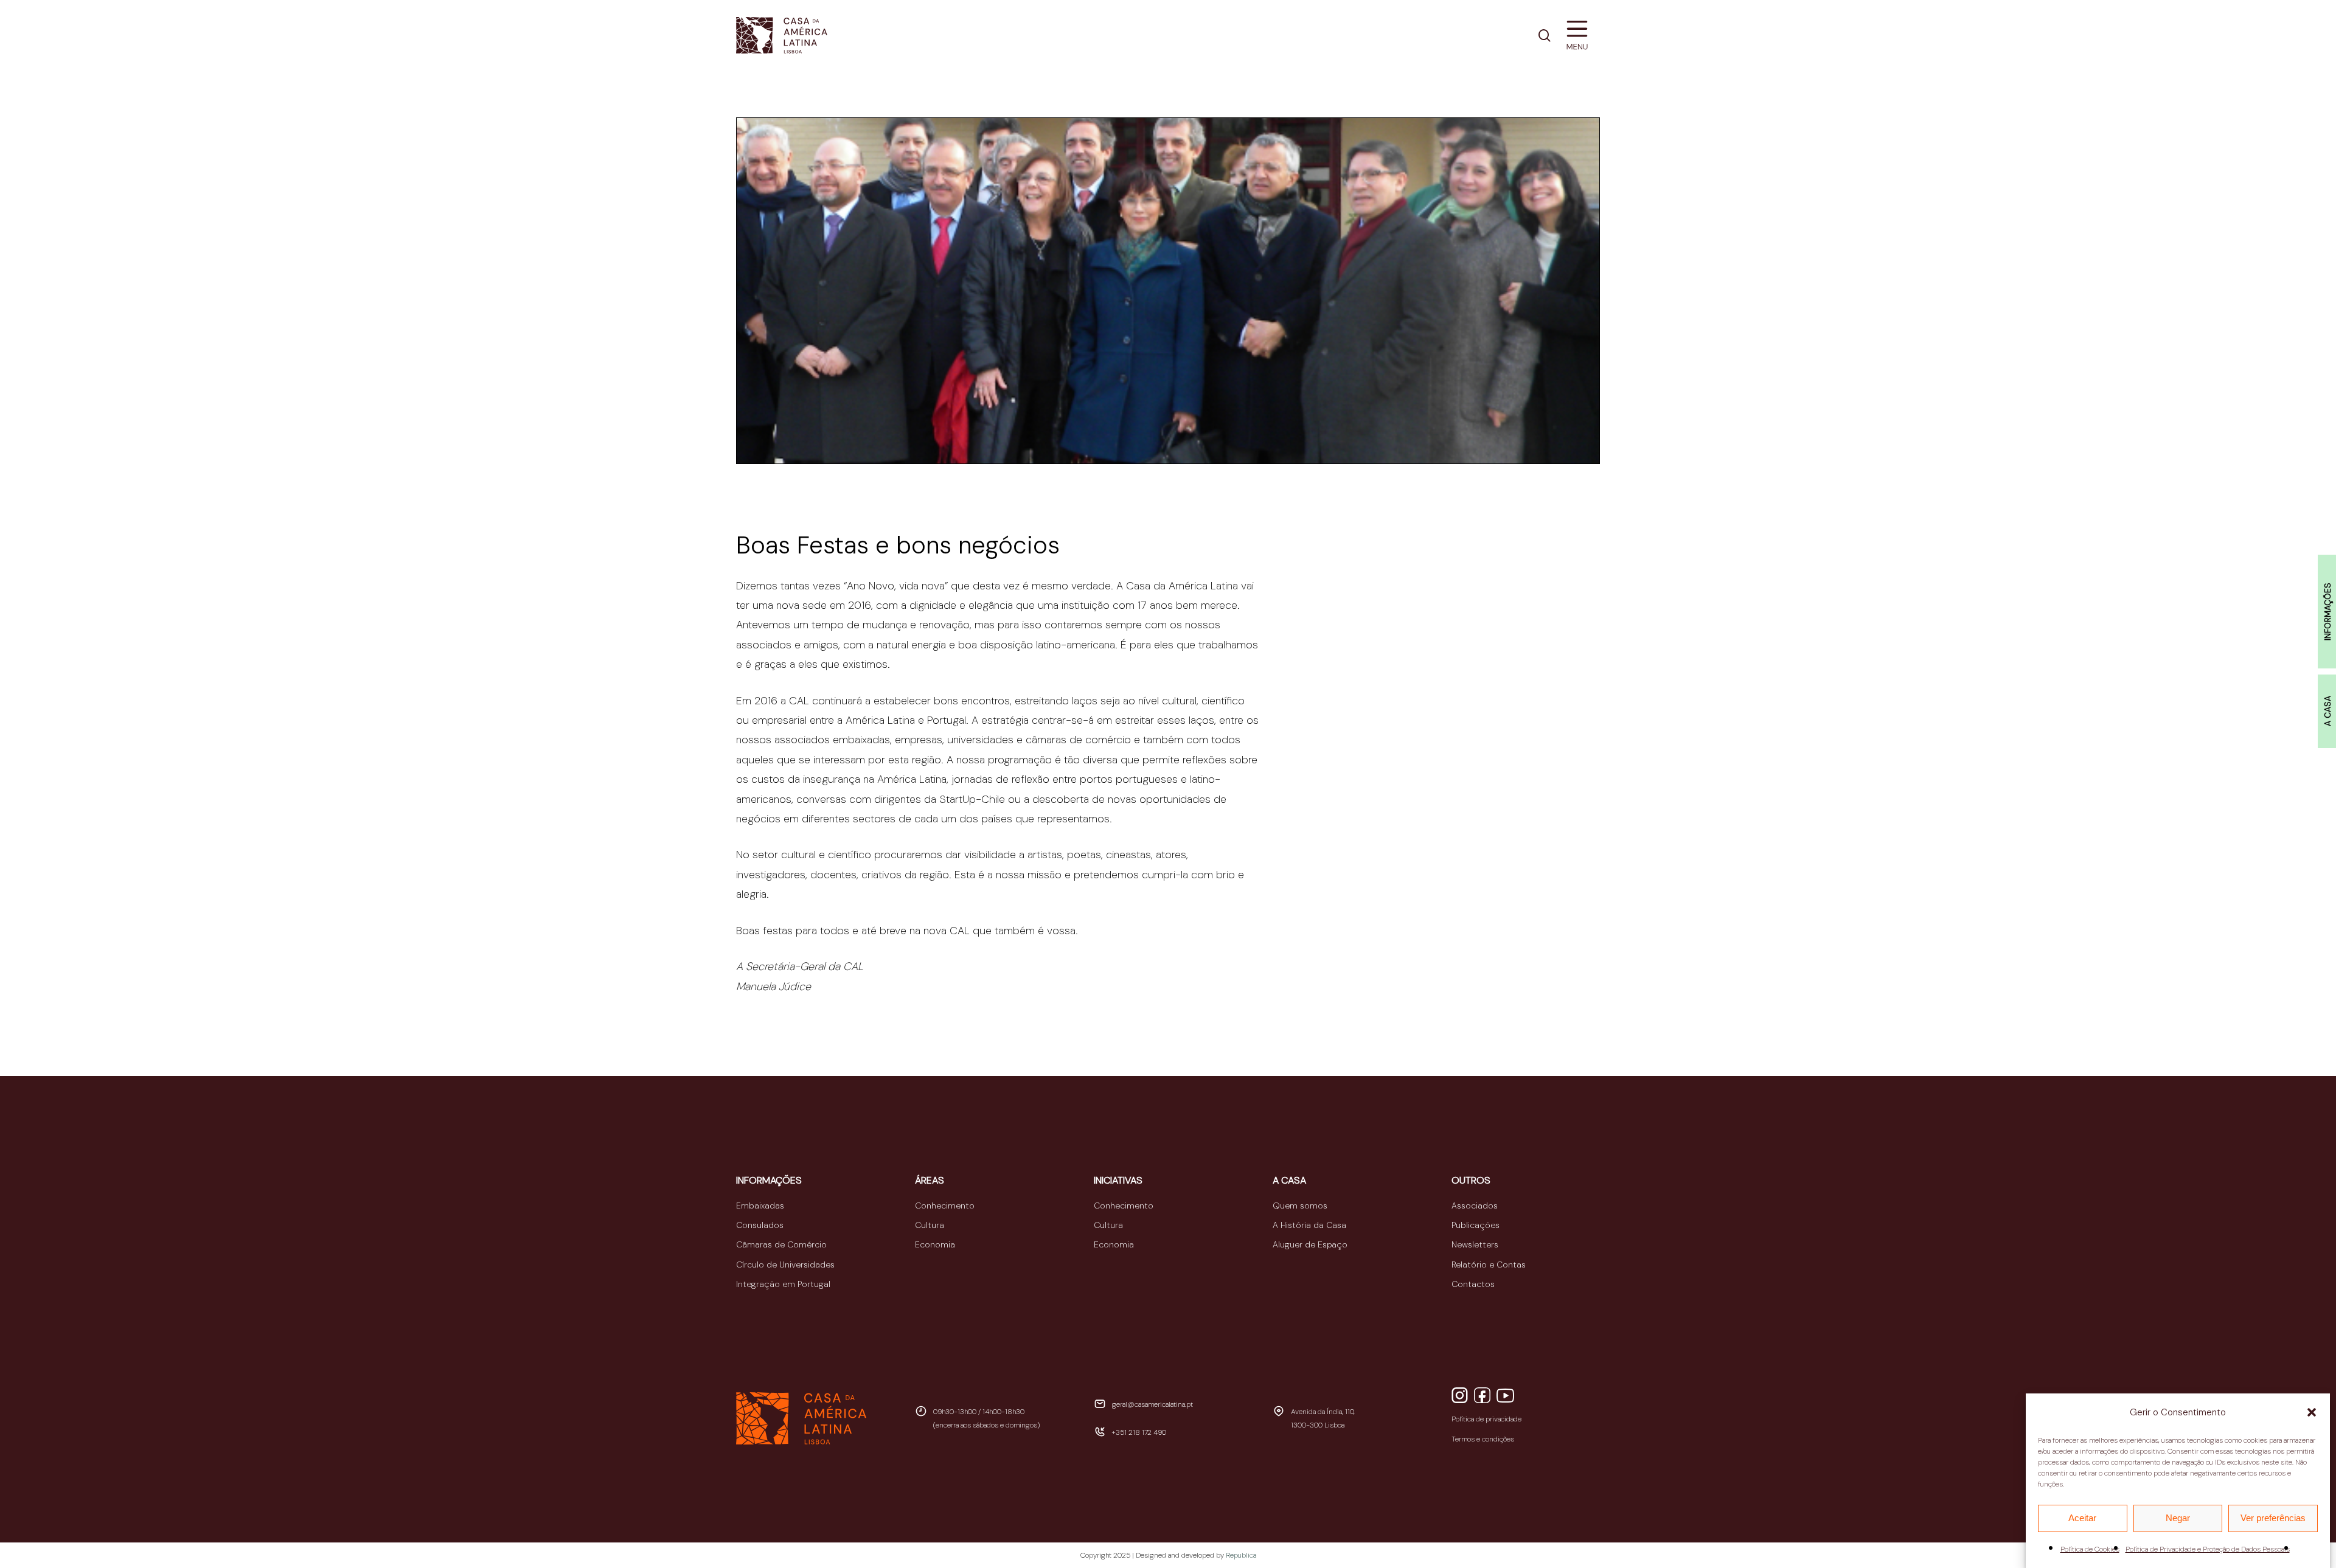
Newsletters (1475, 1244)
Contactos (1473, 1284)
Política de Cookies (2090, 1549)
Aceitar (2082, 1518)
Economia (935, 1244)
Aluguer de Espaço (1310, 1244)
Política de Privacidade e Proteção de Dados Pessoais (2208, 1549)
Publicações (1476, 1225)
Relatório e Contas (1489, 1264)
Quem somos (1300, 1205)
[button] (2312, 1412)
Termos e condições (1483, 1439)
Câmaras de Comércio (781, 1244)
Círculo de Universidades (785, 1264)
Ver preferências (2273, 1518)
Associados (1475, 1205)
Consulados (760, 1225)
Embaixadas (760, 1205)
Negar (2178, 1518)
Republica (1241, 1555)
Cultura (930, 1225)
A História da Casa (1309, 1225)
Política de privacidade (1486, 1419)
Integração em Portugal (783, 1284)
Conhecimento (945, 1205)
